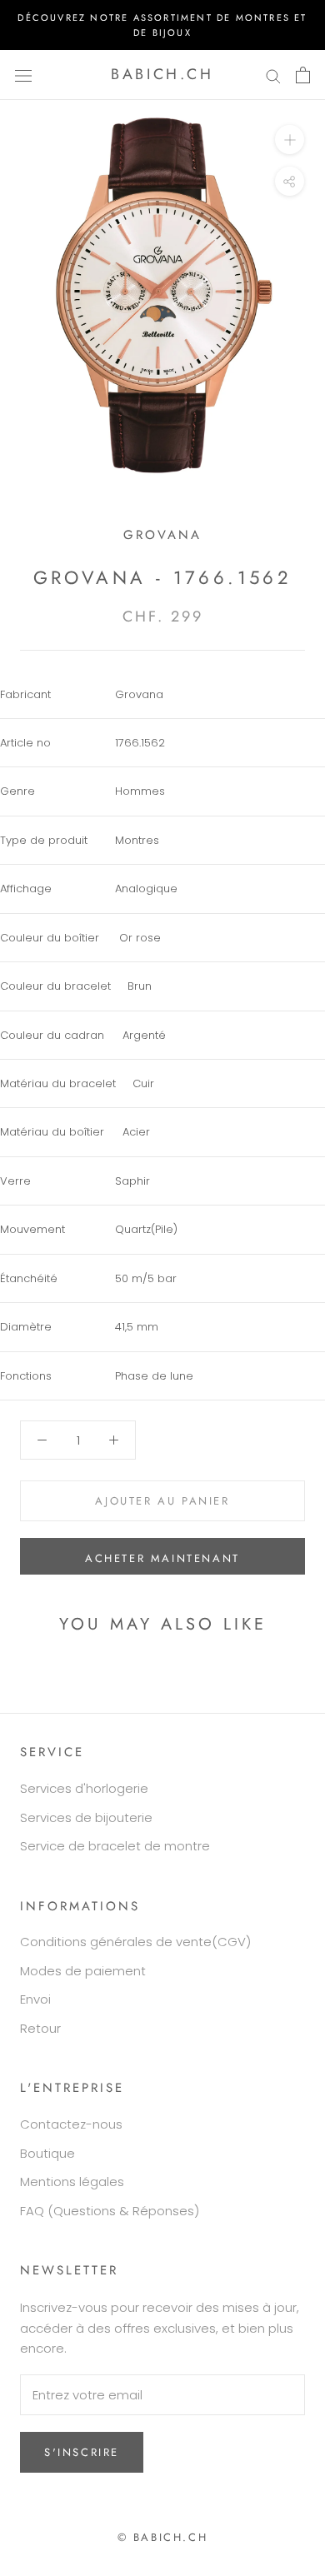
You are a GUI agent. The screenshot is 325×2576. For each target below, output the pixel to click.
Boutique (47, 2153)
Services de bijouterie (86, 1817)
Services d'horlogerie (84, 1788)
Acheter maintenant (162, 1558)
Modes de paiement (83, 1971)
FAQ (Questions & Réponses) (110, 2211)
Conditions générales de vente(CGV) (135, 1942)
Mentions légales (72, 2182)
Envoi (35, 1999)
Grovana (162, 535)
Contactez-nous (71, 2124)
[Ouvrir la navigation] (23, 75)
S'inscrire (82, 2452)
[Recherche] (273, 75)
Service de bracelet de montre (115, 1846)
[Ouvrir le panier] (303, 75)
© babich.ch (163, 2537)
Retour (40, 2028)
